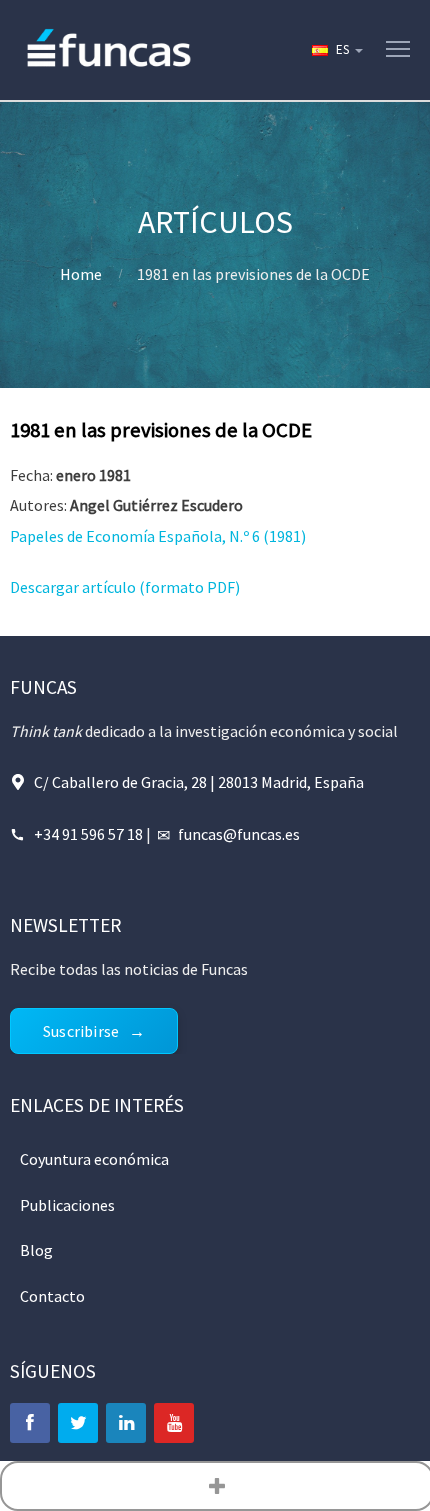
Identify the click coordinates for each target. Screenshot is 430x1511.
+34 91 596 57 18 (88, 834)
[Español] (336, 50)
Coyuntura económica (94, 1159)
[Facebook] (30, 1423)
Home (81, 274)
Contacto (52, 1296)
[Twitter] (78, 1423)
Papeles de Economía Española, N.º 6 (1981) (158, 536)
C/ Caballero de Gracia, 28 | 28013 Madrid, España (199, 782)
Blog (36, 1250)
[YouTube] (174, 1423)
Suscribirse (81, 1031)
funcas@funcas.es (239, 834)
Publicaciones (67, 1205)
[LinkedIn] (126, 1423)
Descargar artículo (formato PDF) (125, 587)
